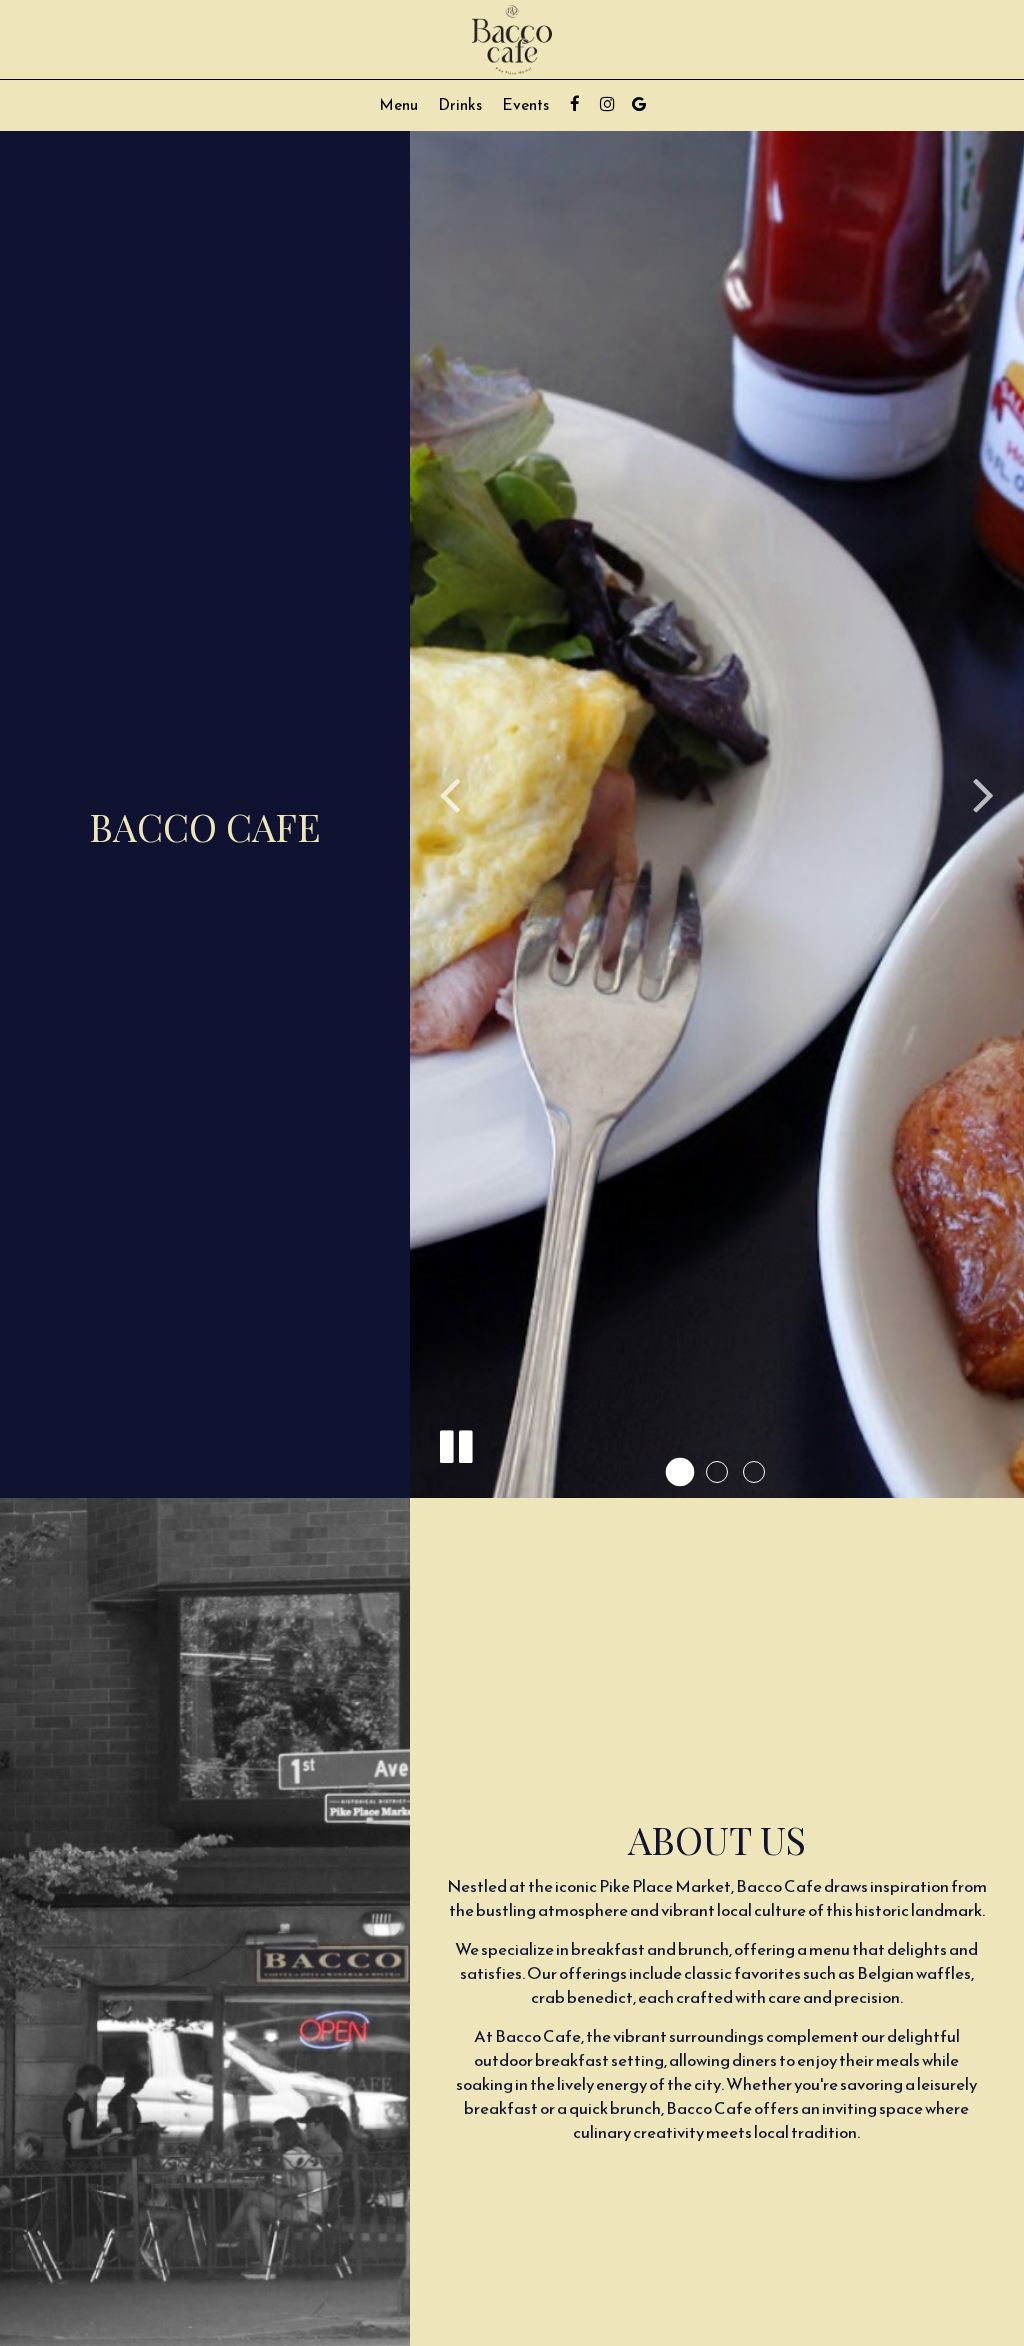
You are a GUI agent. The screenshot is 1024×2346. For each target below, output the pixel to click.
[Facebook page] (575, 104)
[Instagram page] (607, 104)
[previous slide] (450, 794)
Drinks (460, 105)
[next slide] (984, 794)
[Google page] (639, 104)
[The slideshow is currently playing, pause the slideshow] (455, 1443)
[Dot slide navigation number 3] (754, 1472)
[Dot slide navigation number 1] (679, 1471)
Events (525, 105)
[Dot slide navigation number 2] (717, 1472)
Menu (398, 105)
